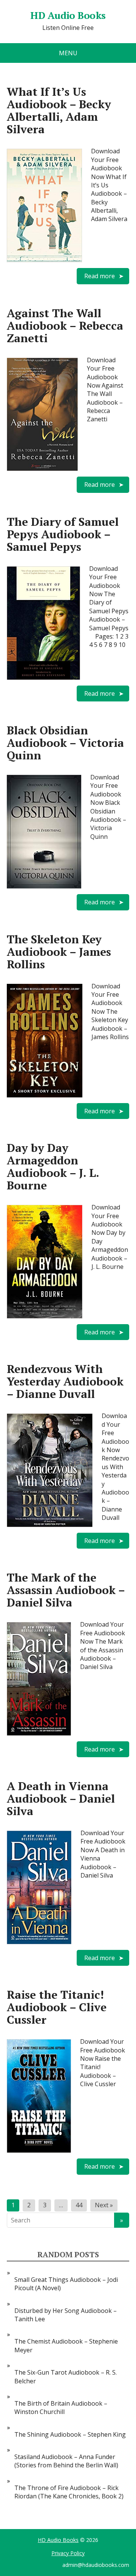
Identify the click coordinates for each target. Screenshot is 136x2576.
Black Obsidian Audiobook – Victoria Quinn (65, 743)
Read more (100, 276)
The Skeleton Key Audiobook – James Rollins (59, 952)
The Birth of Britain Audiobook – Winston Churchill (61, 2408)
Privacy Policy (68, 2553)
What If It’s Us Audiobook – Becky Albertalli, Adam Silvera (59, 110)
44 (79, 2205)
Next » (104, 2205)
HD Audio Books (58, 2540)
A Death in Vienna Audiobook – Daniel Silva (61, 1798)
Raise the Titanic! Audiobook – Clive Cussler (57, 2007)
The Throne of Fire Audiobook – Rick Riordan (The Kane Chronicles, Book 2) (69, 2492)
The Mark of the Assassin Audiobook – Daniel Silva (66, 1590)
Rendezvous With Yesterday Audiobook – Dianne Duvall (65, 1381)
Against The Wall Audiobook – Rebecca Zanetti (65, 326)
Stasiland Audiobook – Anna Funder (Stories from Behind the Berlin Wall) (66, 2461)
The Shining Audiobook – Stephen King (70, 2434)
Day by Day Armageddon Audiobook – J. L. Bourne (53, 1166)
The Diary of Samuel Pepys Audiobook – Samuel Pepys (63, 534)
